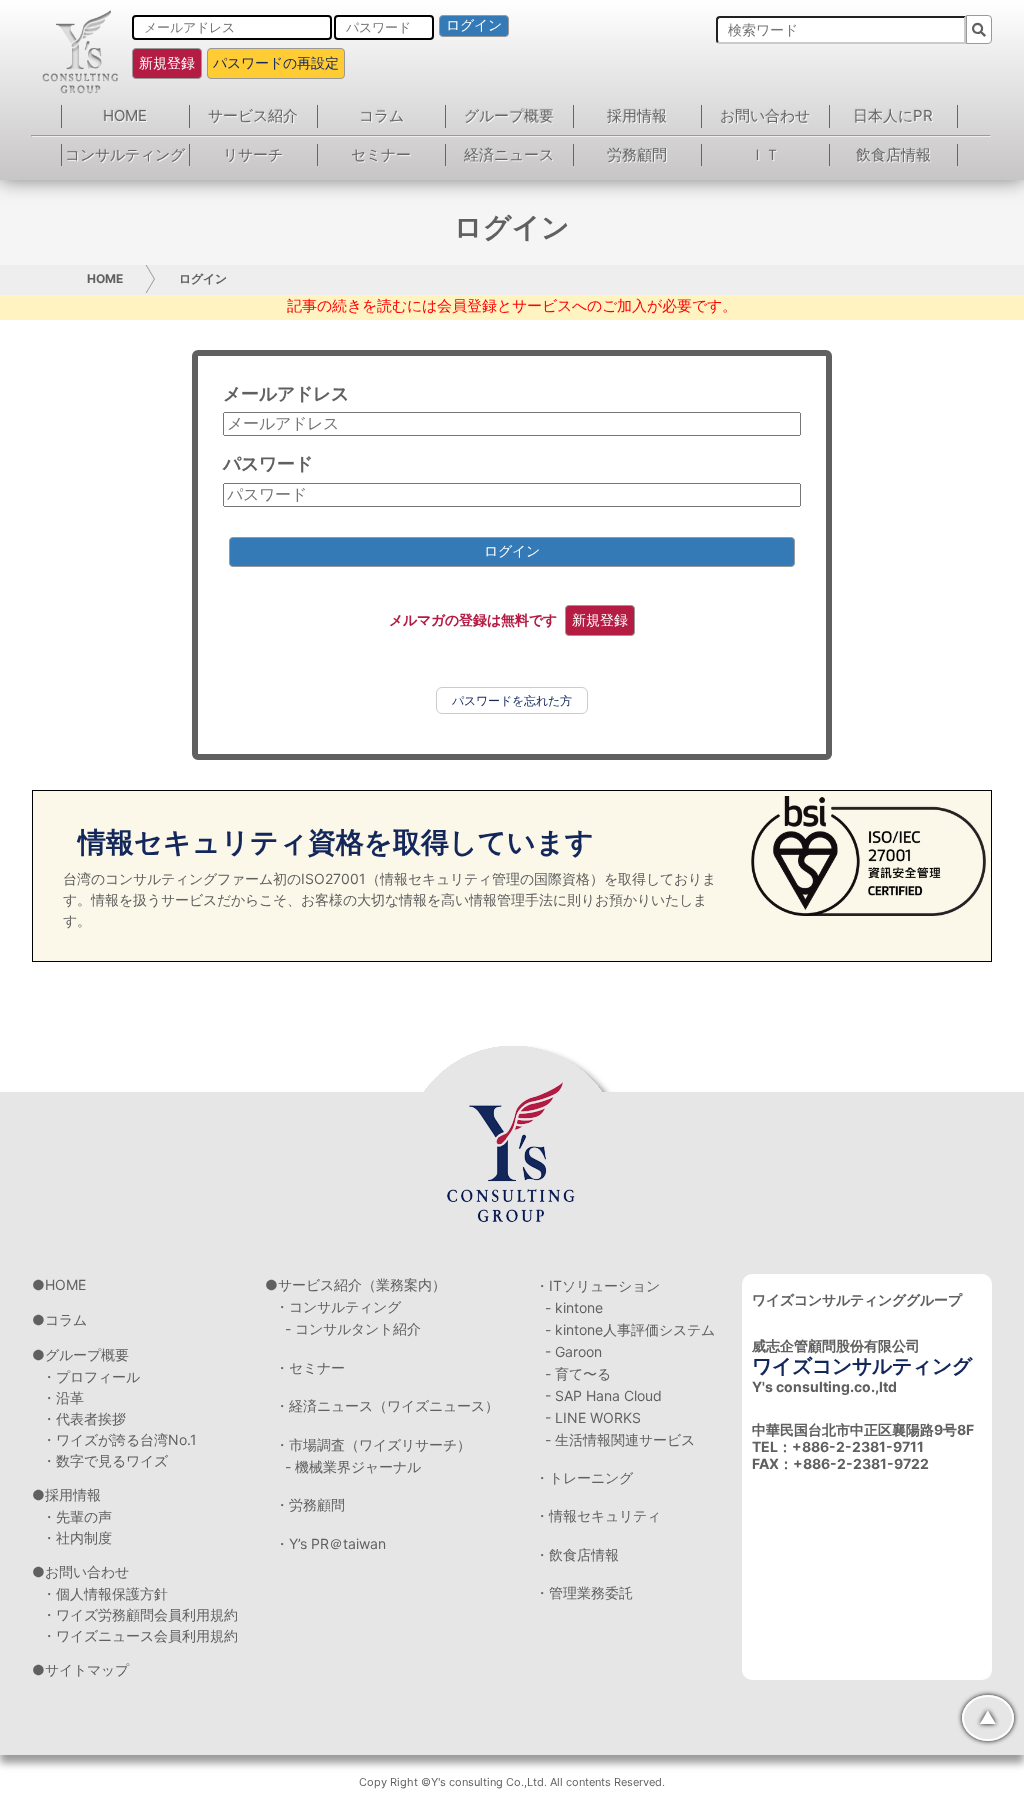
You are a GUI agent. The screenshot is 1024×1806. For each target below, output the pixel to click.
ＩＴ (765, 154)
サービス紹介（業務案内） (362, 1284)
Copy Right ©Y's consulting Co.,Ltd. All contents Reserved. (512, 1782)
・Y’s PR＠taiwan (330, 1543)
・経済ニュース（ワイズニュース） (387, 1405)
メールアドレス (286, 393)
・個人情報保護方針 (105, 1593)
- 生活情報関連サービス (620, 1439)
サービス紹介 (253, 115)
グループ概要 (509, 115)
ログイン (474, 25)
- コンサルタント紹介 (353, 1328)
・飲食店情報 (577, 1554)
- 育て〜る (578, 1373)
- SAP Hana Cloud (603, 1395)
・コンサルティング (338, 1306)
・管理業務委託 (584, 1592)
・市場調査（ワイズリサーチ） (373, 1444)
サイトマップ (87, 1669)
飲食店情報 (893, 154)
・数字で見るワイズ (105, 1460)
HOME (125, 115)
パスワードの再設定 (276, 62)
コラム (381, 115)
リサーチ (253, 154)
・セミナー (310, 1367)
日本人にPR (893, 115)
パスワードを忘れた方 (512, 700)
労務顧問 (637, 154)
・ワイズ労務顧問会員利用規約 (140, 1614)
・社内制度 (77, 1537)
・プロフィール (91, 1376)
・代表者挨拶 (84, 1418)
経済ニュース (509, 154)
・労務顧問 (310, 1504)
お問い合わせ (765, 115)
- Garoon (573, 1351)
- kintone (574, 1307)
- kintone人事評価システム (630, 1329)
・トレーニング (584, 1477)
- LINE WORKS (593, 1417)
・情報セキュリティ (598, 1515)
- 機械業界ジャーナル (353, 1466)
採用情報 (637, 115)
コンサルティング (125, 154)
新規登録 (167, 62)
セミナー (381, 154)
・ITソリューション (597, 1285)
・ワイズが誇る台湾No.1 (119, 1439)
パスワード (268, 463)
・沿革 (63, 1397)
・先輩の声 (77, 1516)
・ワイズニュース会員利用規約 (140, 1635)
